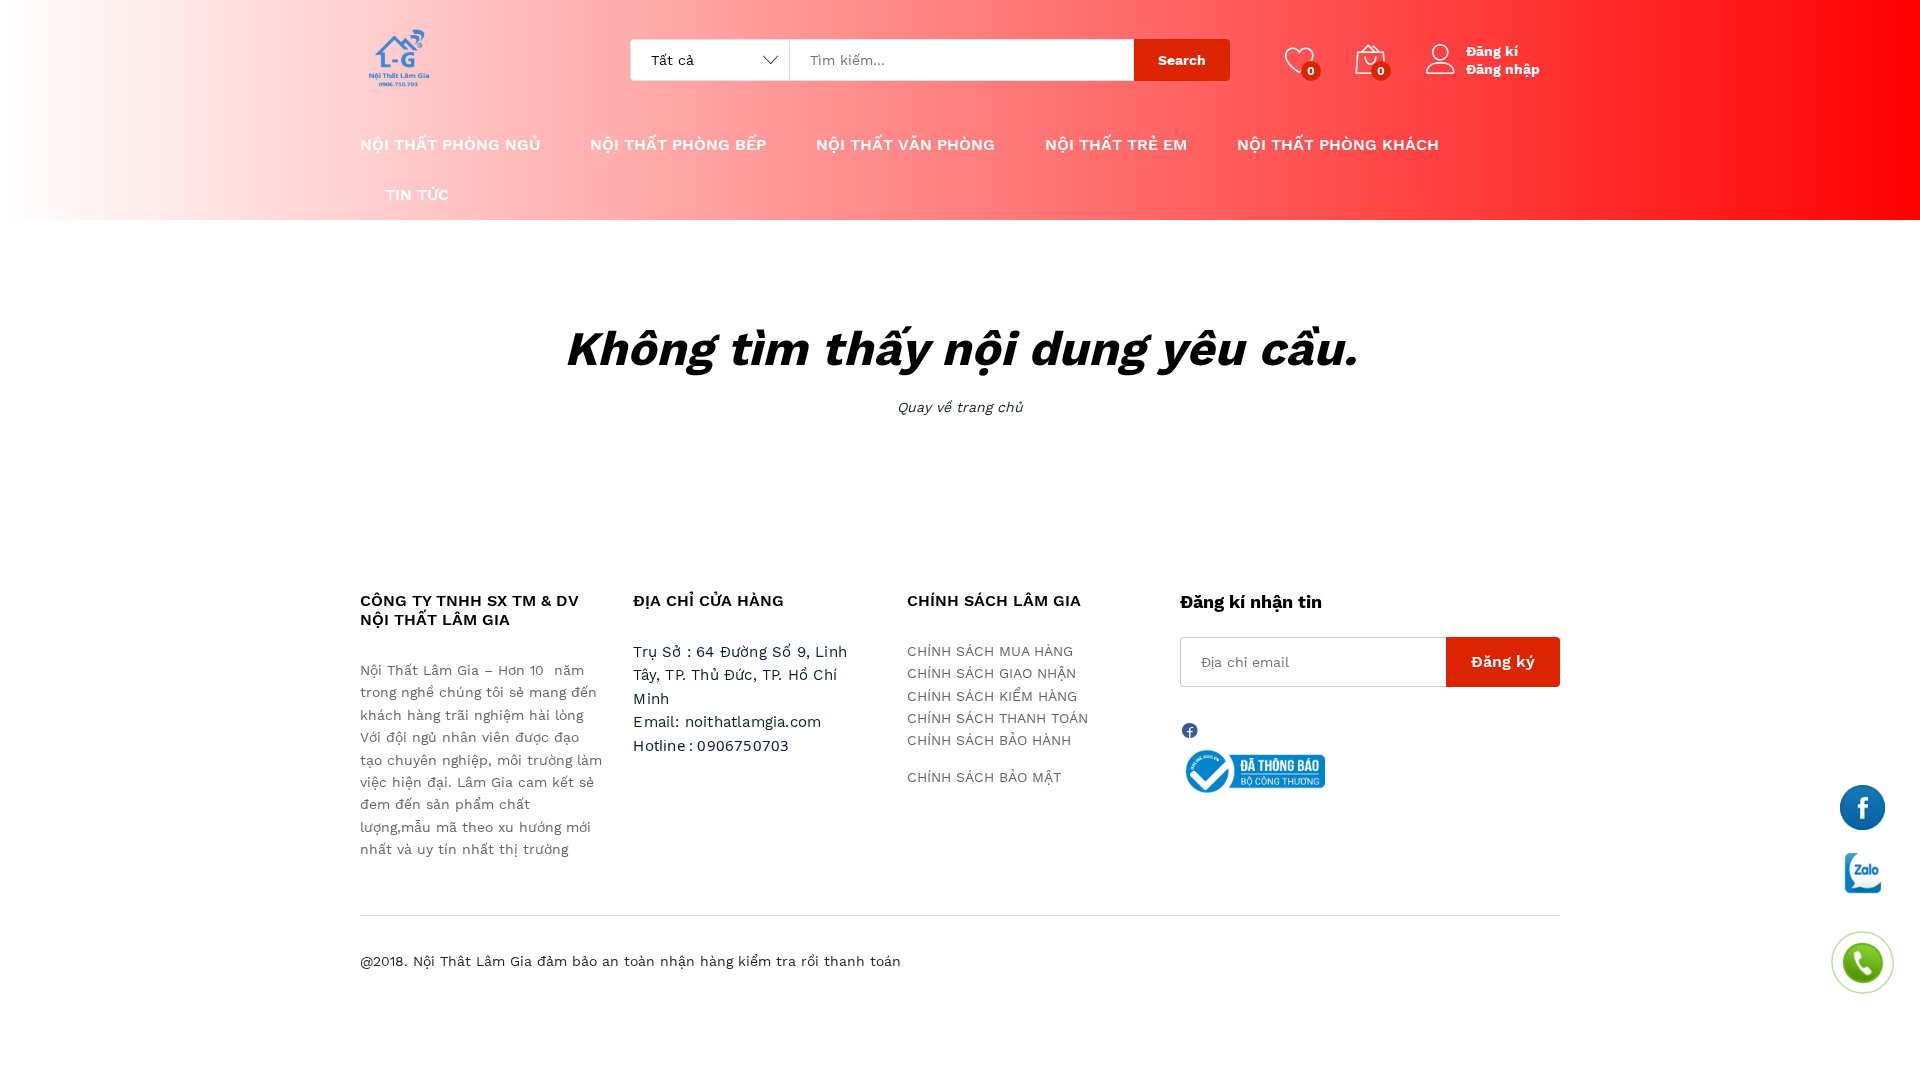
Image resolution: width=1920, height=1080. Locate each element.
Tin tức (417, 194)
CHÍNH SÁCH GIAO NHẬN (991, 673)
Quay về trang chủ (960, 407)
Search (1182, 60)
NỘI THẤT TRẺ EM (1116, 144)
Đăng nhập (1503, 69)
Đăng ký (1503, 661)
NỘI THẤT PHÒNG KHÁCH (1338, 144)
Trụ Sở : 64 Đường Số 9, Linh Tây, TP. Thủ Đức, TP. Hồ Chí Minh (740, 675)
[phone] (1862, 806)
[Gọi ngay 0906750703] (1863, 963)
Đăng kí (1492, 51)
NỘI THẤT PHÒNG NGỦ (450, 144)
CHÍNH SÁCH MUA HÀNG (990, 651)
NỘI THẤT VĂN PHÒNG (905, 144)
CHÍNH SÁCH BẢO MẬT (984, 777)
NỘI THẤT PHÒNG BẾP (678, 144)
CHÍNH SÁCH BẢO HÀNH (989, 740)
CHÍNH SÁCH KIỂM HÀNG (992, 696)
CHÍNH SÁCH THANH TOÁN (997, 718)
